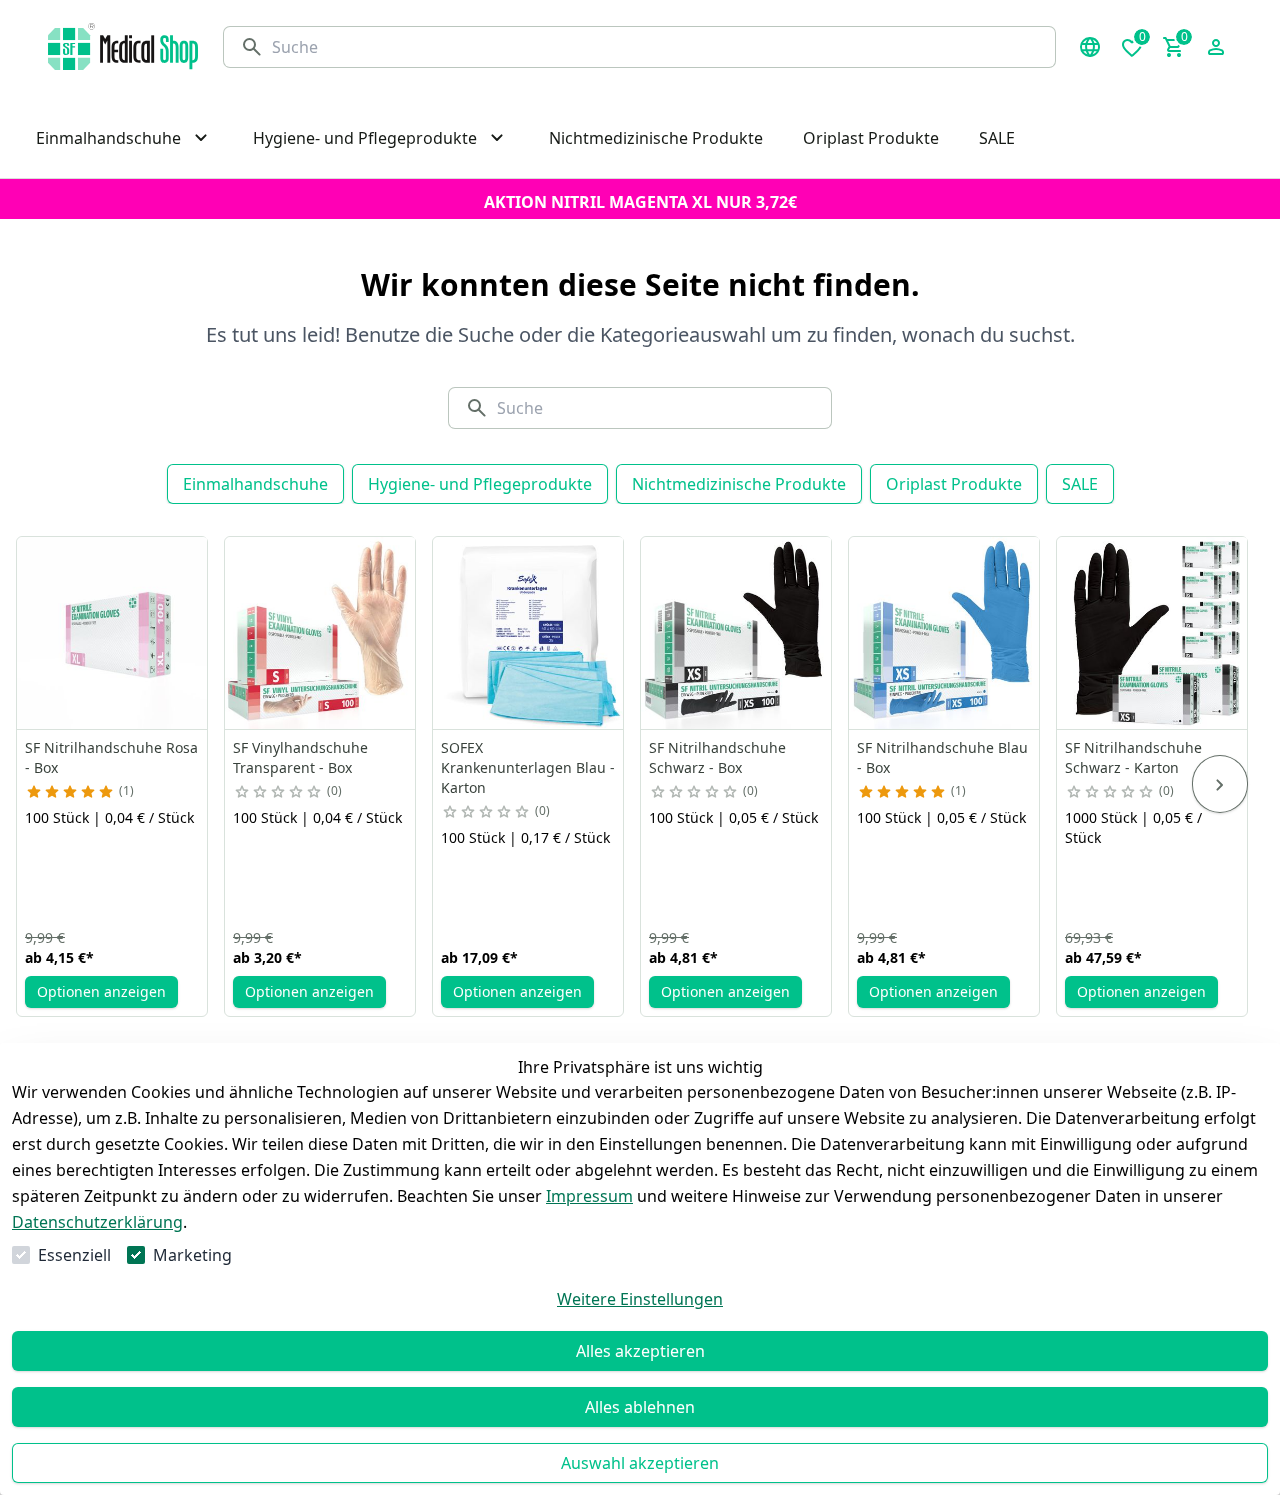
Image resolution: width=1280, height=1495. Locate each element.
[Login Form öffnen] (1216, 47)
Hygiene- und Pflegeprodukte (480, 484)
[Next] (1220, 784)
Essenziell (74, 1255)
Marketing (192, 1255)
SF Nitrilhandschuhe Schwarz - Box (717, 757)
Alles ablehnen (640, 1407)
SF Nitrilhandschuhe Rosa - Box (111, 757)
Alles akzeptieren (640, 1351)
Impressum (589, 1196)
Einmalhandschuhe (255, 484)
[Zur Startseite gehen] (123, 46)
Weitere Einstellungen (640, 1299)
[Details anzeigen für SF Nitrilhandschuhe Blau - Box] (945, 633)
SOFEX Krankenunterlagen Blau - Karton (528, 767)
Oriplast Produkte (954, 484)
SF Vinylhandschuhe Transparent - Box (300, 757)
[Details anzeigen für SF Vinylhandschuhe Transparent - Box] (321, 633)
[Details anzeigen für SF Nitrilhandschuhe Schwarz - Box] (737, 633)
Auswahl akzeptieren (640, 1463)
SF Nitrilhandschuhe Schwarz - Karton (1133, 757)
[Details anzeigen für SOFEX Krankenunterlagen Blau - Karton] (529, 633)
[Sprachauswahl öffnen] (1090, 47)
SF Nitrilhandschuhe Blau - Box (942, 757)
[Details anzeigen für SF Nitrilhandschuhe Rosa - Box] (113, 633)
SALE (1080, 484)
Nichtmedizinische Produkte (739, 484)
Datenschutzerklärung (97, 1222)
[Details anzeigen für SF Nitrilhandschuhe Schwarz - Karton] (1153, 633)
